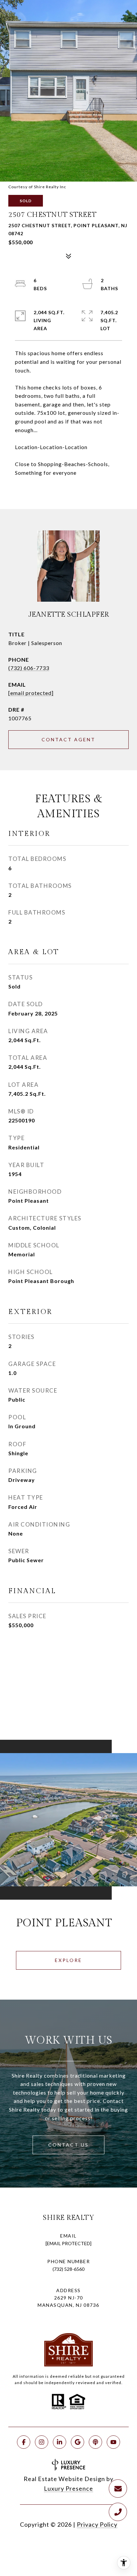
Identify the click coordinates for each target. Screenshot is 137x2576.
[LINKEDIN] (60, 2442)
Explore (68, 1960)
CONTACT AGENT (68, 739)
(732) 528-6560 (68, 2269)
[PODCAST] (95, 2442)
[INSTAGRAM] (42, 2442)
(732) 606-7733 (29, 668)
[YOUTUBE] (113, 2442)
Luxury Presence (68, 2488)
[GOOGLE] (77, 2442)
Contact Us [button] (68, 2145)
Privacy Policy (97, 2524)
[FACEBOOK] (24, 2442)
